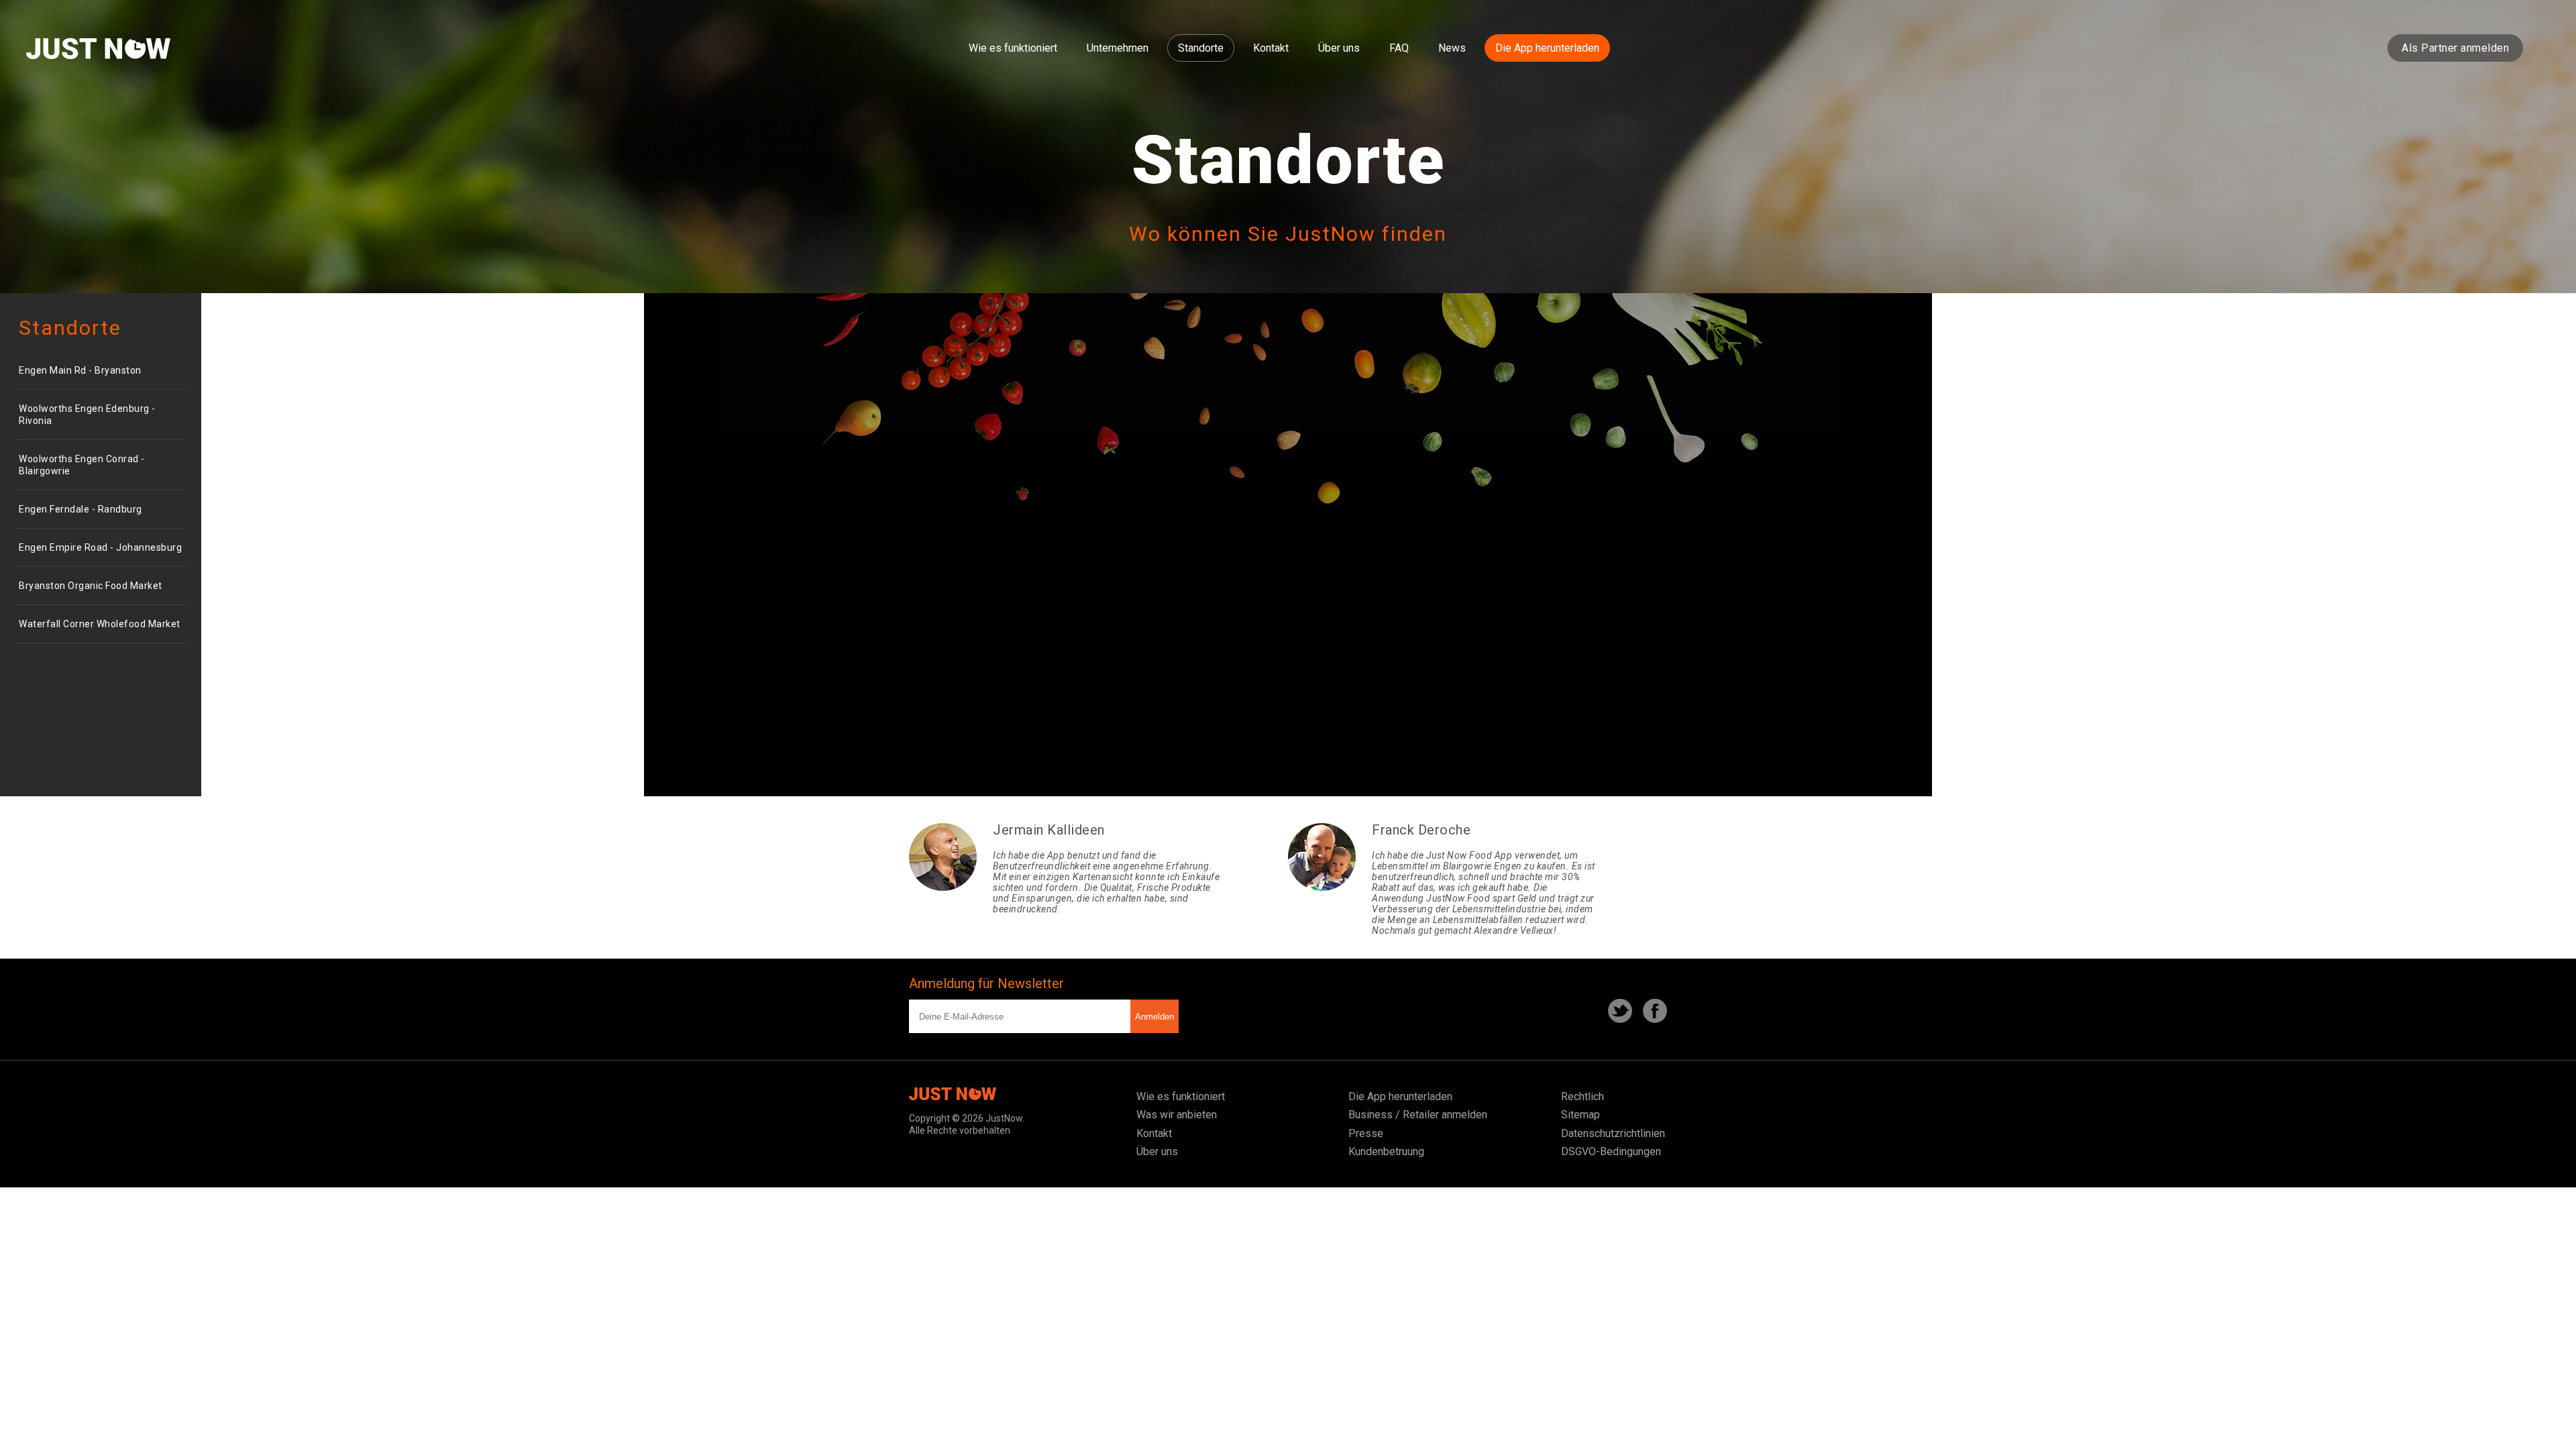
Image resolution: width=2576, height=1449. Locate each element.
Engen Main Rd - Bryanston (80, 370)
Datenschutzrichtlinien (1613, 1133)
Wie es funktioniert (1013, 48)
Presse (1366, 1133)
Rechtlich (1582, 1096)
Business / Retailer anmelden (1418, 1115)
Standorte (1201, 48)
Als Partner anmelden (2455, 48)
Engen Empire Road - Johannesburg (100, 547)
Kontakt (1271, 48)
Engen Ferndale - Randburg (80, 509)
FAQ (1399, 48)
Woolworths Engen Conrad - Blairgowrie (82, 465)
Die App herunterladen (1547, 48)
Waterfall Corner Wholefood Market (100, 624)
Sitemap (1580, 1115)
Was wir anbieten (1177, 1115)
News (1452, 48)
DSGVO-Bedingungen (1611, 1151)
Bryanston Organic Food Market (91, 586)
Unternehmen (1118, 48)
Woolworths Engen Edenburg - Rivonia (87, 415)
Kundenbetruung (1386, 1151)
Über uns (1339, 48)
